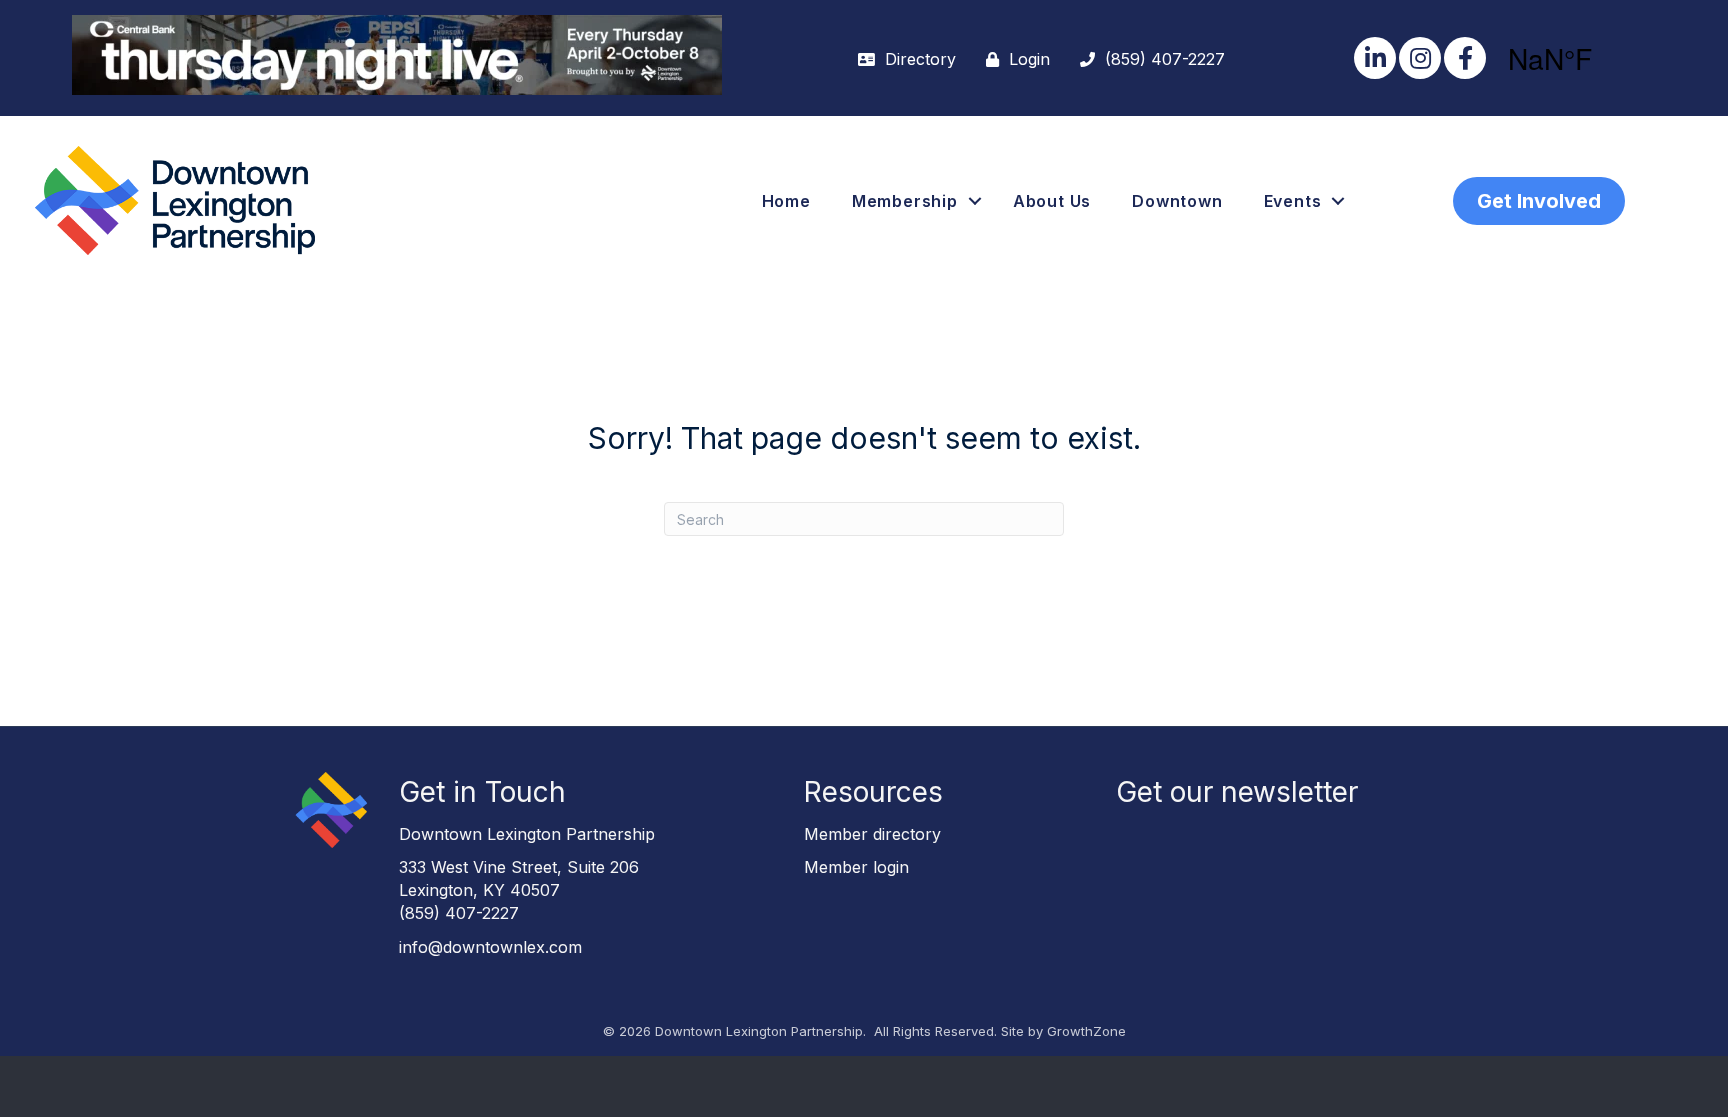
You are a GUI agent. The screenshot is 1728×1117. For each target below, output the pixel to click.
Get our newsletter (1237, 792)
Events (1293, 201)
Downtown (1177, 201)
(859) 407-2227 (459, 913)
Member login (856, 867)
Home (786, 201)
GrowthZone (1086, 1031)
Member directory (872, 834)
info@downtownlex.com (490, 947)
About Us (1052, 201)
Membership (905, 201)
